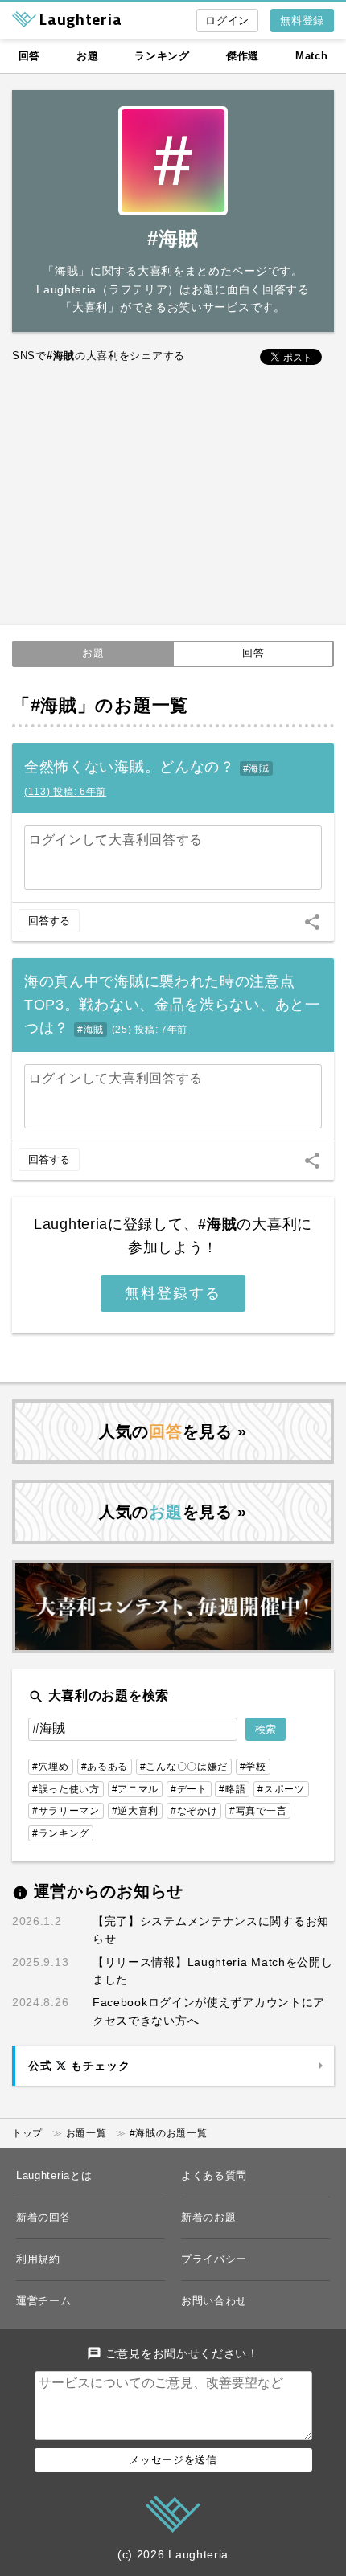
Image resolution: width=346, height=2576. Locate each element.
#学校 (253, 1767)
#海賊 (256, 768)
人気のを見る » (173, 1431)
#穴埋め (51, 1767)
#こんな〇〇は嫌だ (184, 1767)
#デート (189, 1789)
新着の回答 (44, 2217)
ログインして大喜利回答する (115, 840)
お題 (87, 56)
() (65, 792)
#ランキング (61, 1833)
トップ (27, 2133)
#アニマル (136, 1789)
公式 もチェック (79, 2066)
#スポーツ (281, 1789)
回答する (49, 921)
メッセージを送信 (173, 2460)
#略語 (232, 1789)
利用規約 (38, 2259)
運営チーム (44, 2301)
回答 (29, 56)
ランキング (162, 56)
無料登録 (302, 20)
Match (312, 56)
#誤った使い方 (66, 1789)
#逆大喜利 (136, 1811)
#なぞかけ (194, 1811)
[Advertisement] (173, 496)
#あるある (105, 1767)
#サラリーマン (66, 1811)
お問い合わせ (214, 2301)
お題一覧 (86, 2133)
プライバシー (214, 2259)
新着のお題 (209, 2217)
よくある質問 (214, 2175)
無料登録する (173, 1293)
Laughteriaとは (54, 2175)
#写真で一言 (258, 1811)
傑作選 (243, 56)
